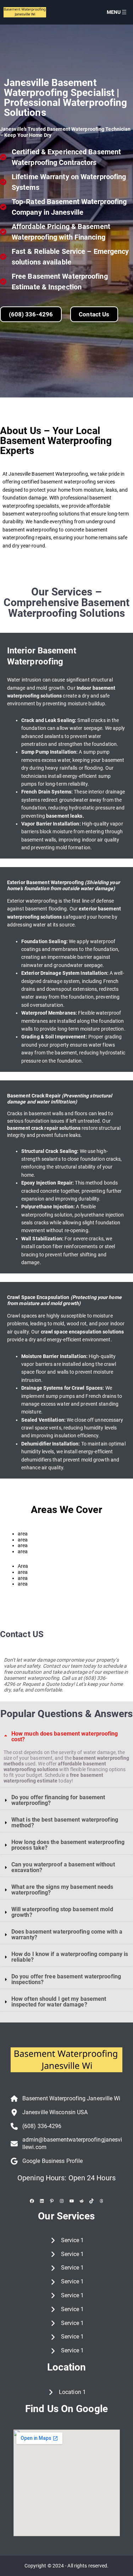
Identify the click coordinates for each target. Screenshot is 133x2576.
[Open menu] (124, 12)
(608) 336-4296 (31, 314)
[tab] (66, 1757)
